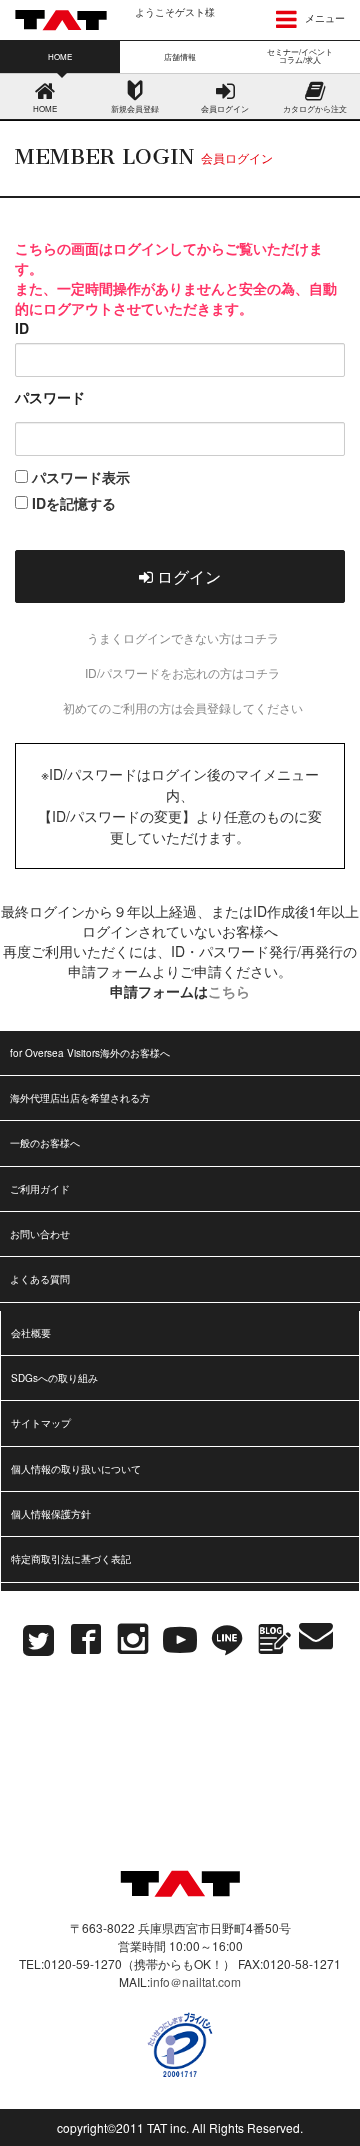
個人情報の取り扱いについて (76, 1469)
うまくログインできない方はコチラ (183, 637)
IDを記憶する (72, 503)
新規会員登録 (135, 108)
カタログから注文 (315, 108)
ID (22, 328)
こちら (229, 991)
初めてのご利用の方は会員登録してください (183, 707)
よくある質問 (40, 1279)
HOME (45, 108)
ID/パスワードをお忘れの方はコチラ (182, 672)
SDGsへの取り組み (54, 1378)
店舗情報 (180, 56)
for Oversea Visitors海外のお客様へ (90, 1053)
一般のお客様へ (45, 1143)
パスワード (50, 397)
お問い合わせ (40, 1234)
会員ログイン (225, 108)
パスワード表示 (79, 477)
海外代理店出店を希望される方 (80, 1098)
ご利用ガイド (40, 1189)
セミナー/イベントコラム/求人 (300, 55)
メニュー (323, 18)
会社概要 (31, 1333)
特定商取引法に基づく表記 (71, 1559)
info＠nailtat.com (195, 1981)
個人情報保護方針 (51, 1514)
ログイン (187, 576)
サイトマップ (41, 1423)
